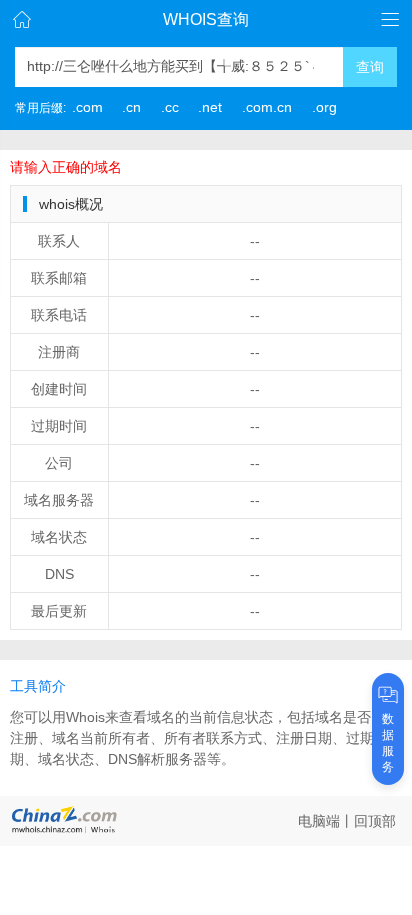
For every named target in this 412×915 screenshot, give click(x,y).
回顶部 (375, 821)
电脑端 (319, 821)
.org (324, 107)
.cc (170, 107)
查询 (370, 67)
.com (87, 107)
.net (210, 107)
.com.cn (267, 107)
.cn (131, 107)
